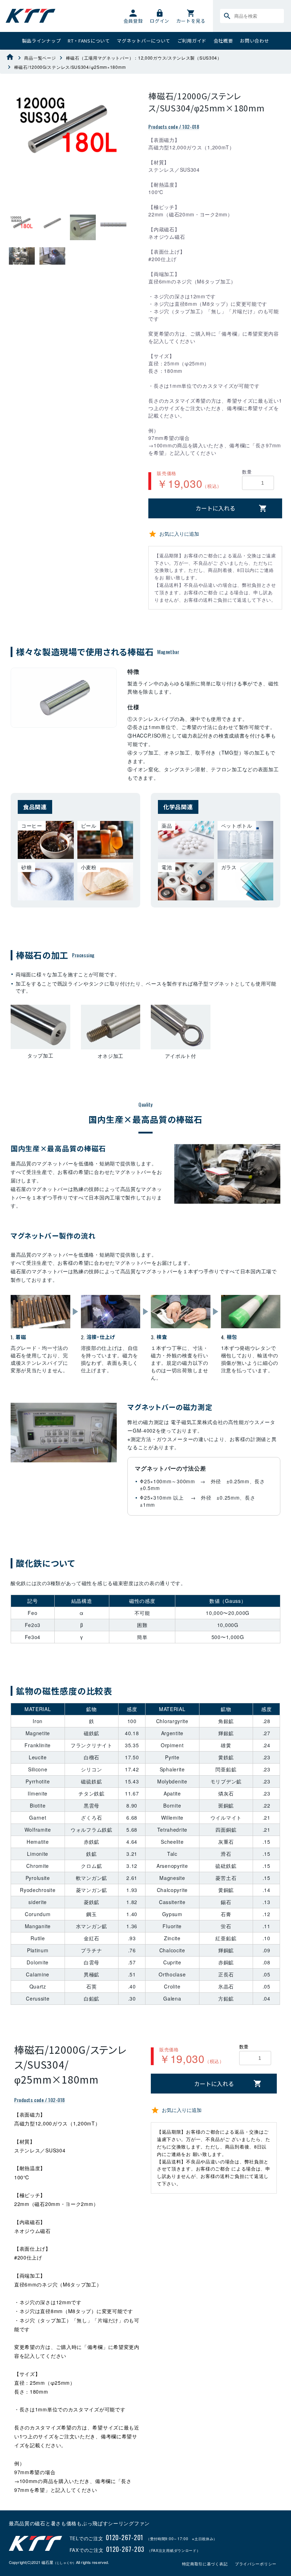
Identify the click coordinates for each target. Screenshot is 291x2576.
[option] (68, 129)
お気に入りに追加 (179, 534)
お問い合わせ (254, 41)
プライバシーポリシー (256, 2564)
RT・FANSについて (89, 41)
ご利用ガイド (192, 41)
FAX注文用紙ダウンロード (174, 2550)
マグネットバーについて (144, 41)
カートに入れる (215, 508)
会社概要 (223, 41)
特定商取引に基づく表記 (205, 2564)
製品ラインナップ (42, 41)
